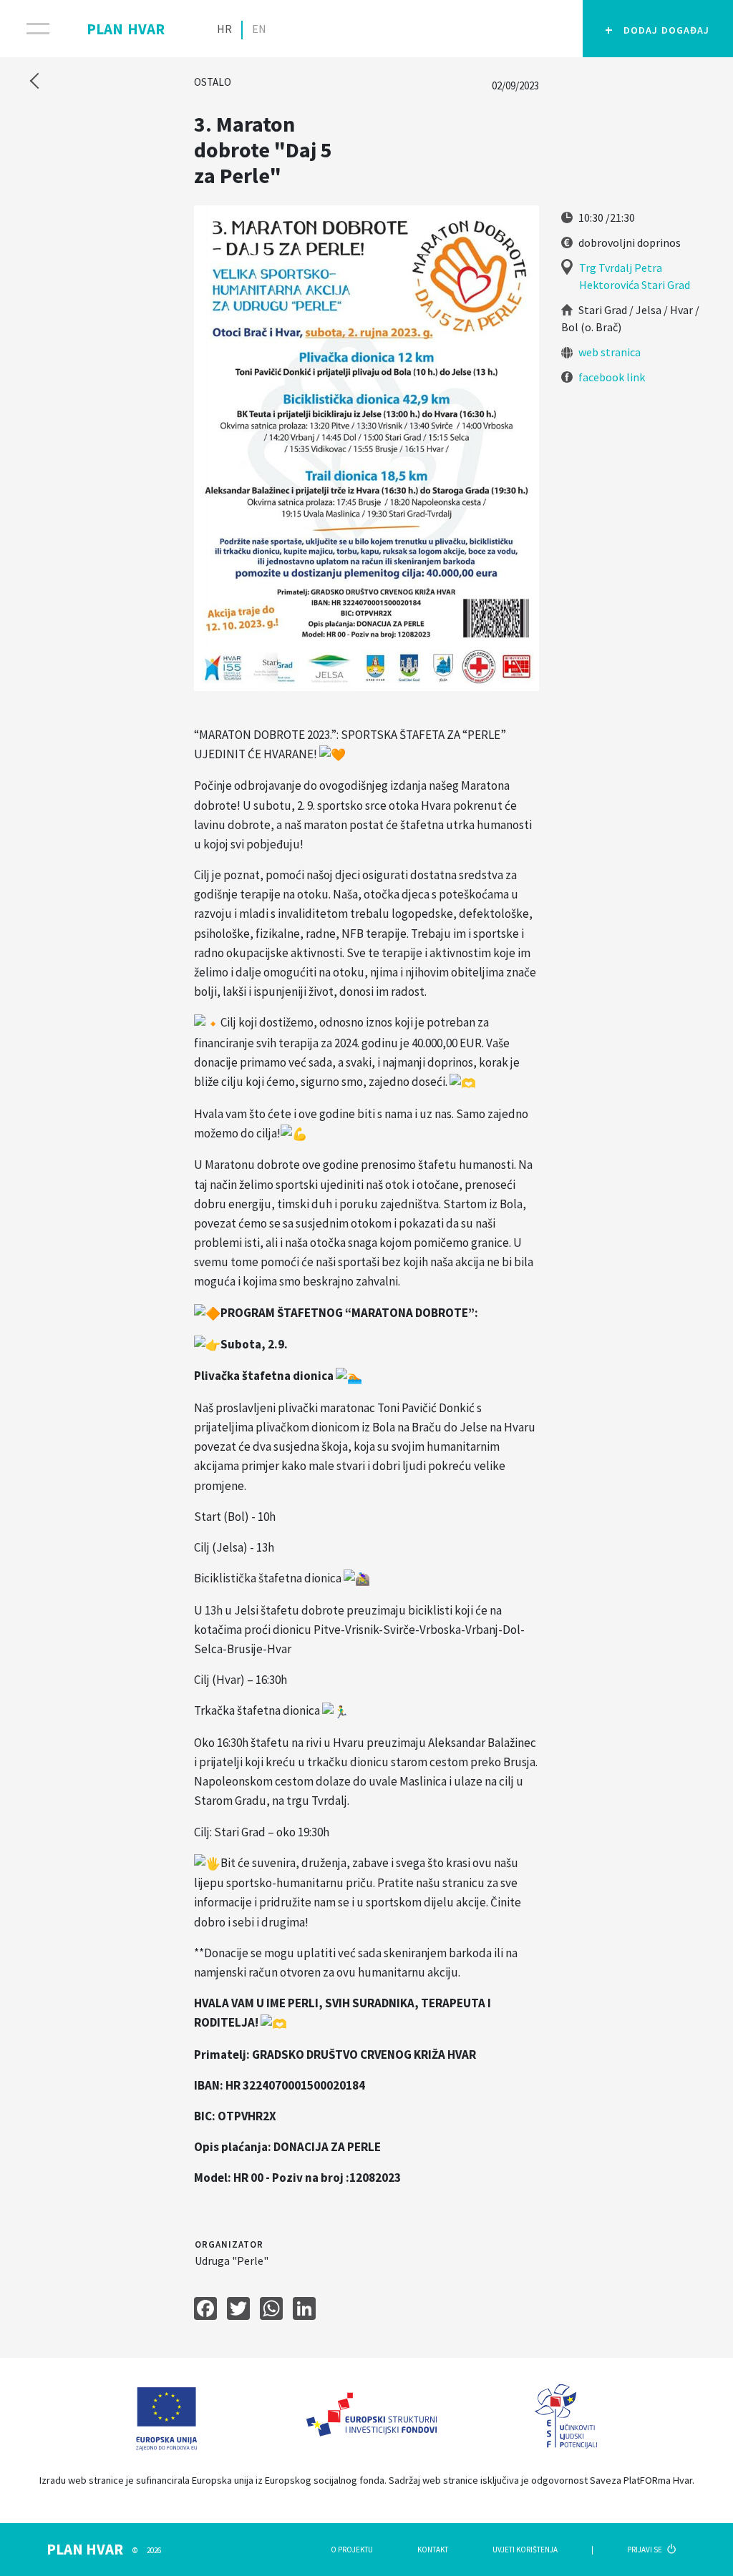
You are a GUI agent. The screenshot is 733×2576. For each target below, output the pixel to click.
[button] (658, 29)
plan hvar (126, 26)
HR (224, 29)
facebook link (611, 377)
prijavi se (645, 2550)
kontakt (433, 2550)
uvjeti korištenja (525, 2550)
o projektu (352, 2550)
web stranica (608, 352)
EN (259, 29)
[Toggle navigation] (29, 29)
